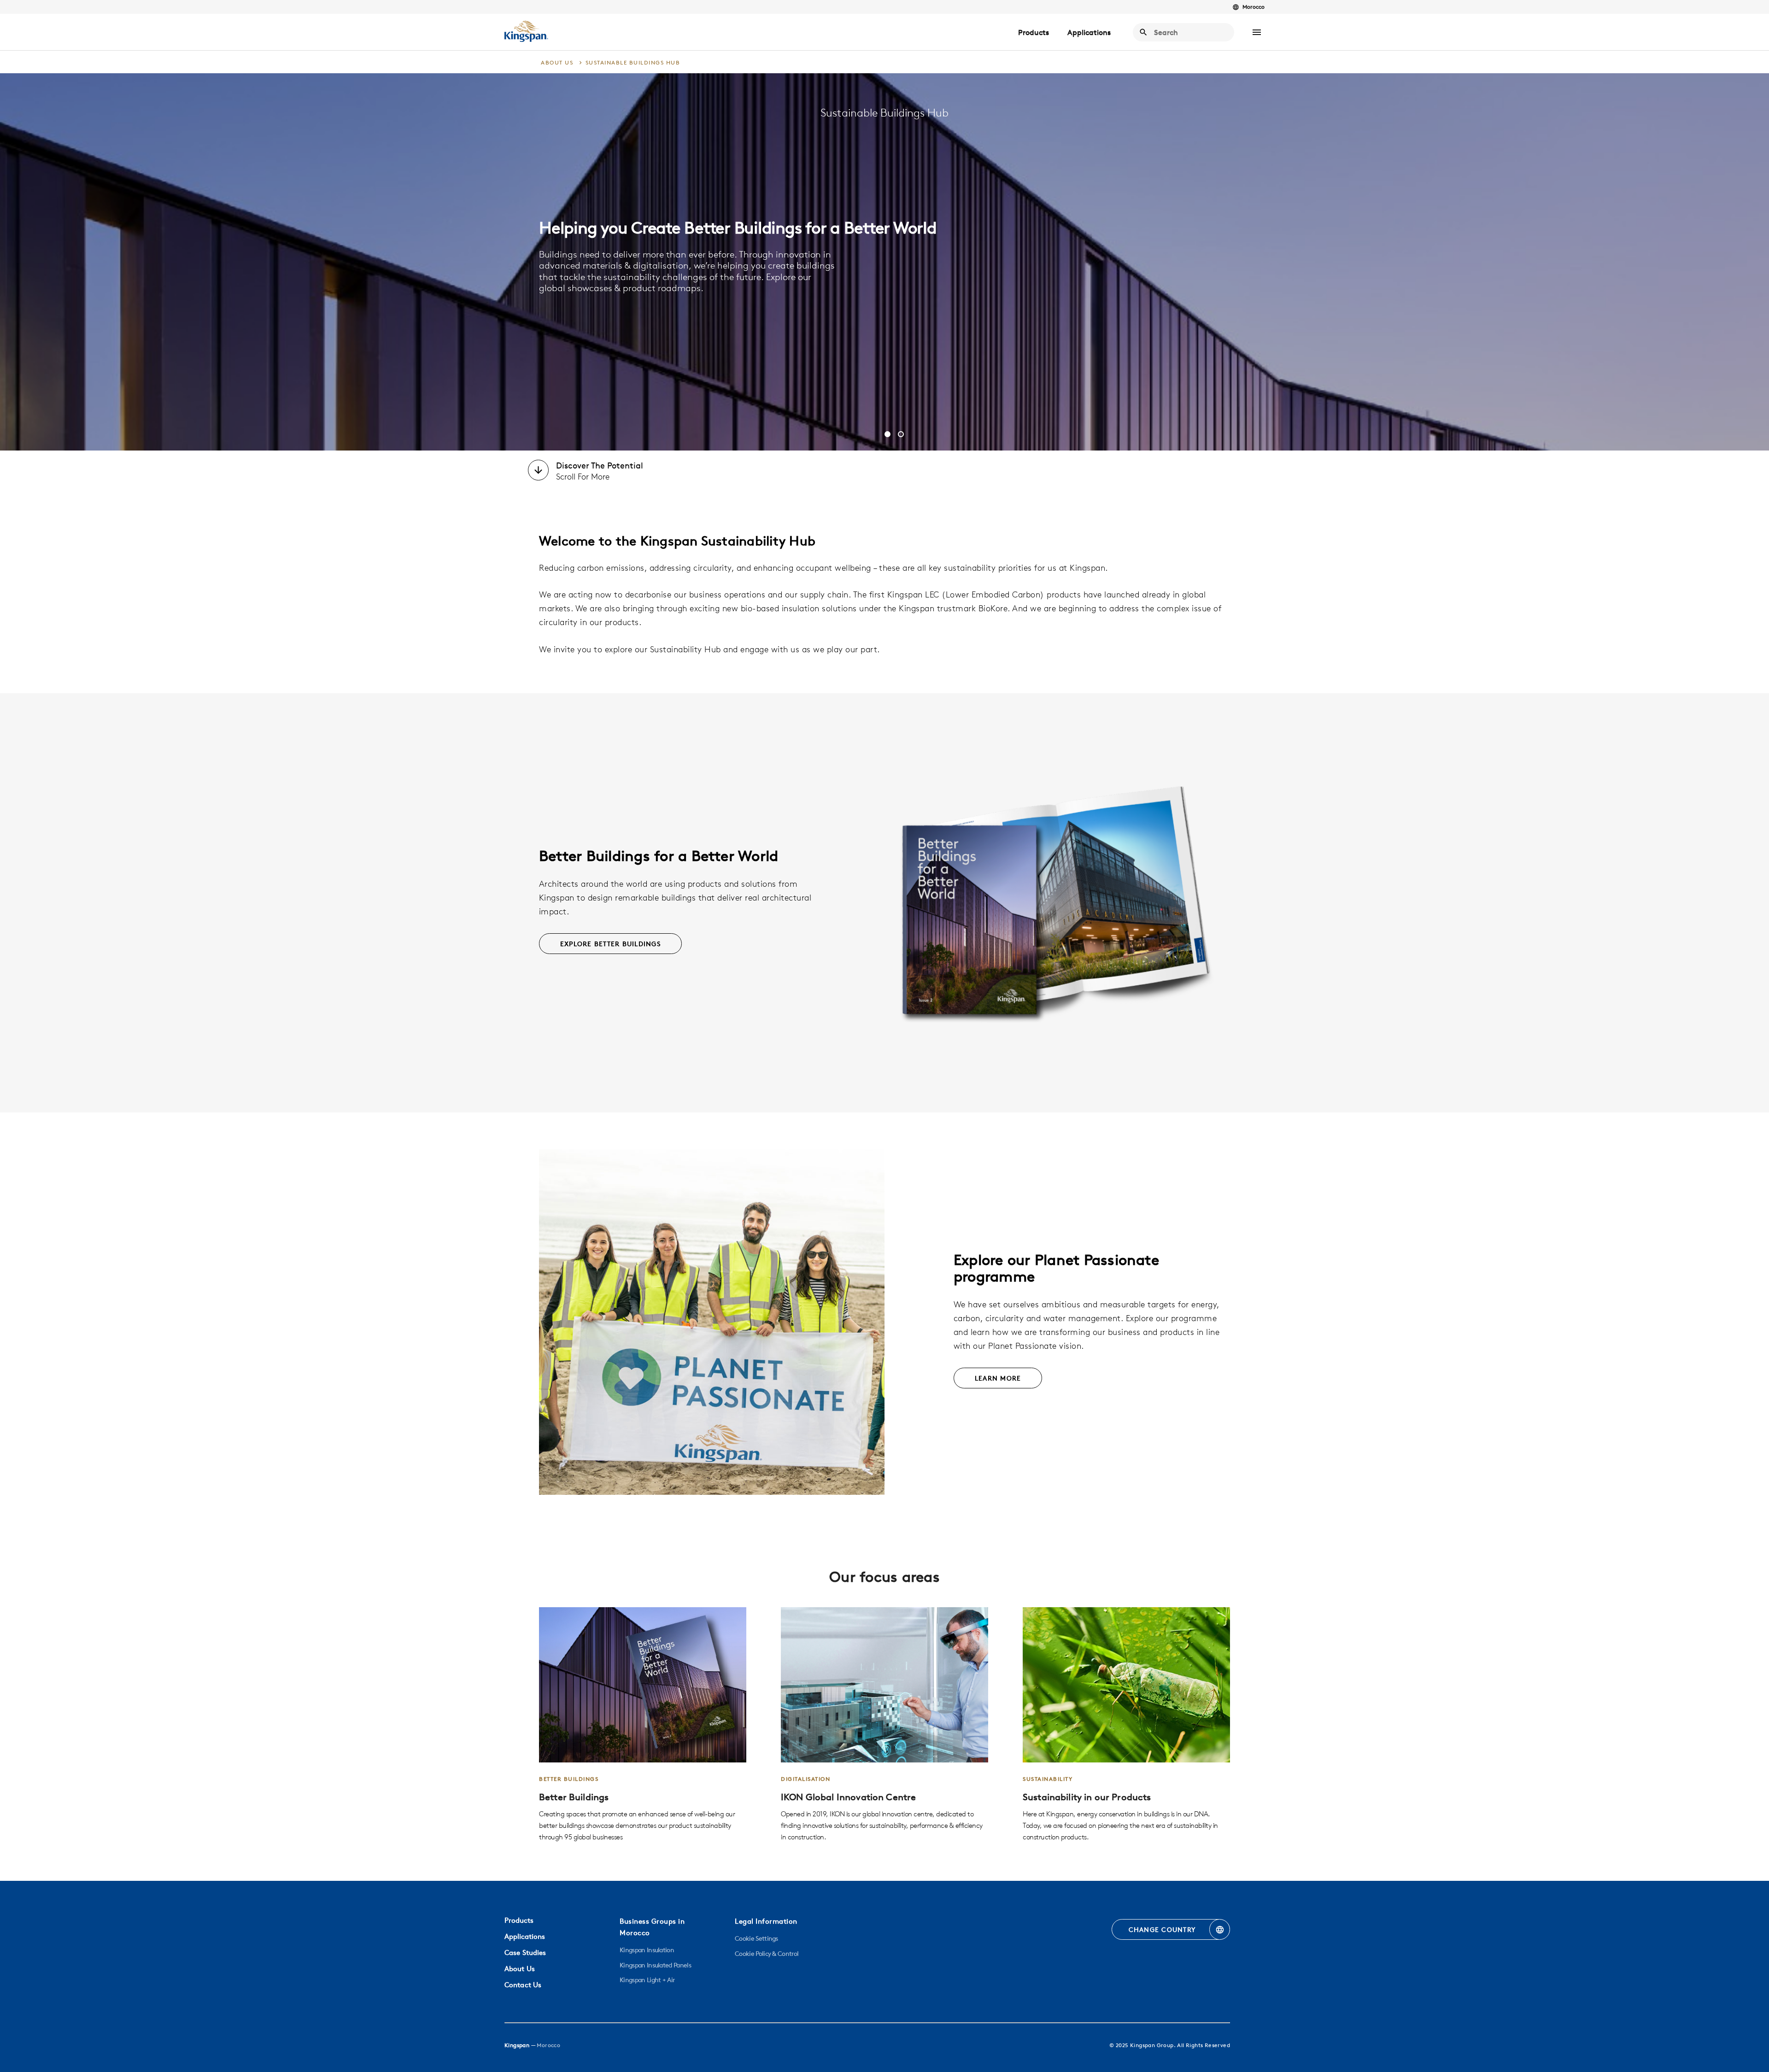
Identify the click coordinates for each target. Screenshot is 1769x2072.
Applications (1089, 32)
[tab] (887, 434)
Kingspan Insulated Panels (655, 1965)
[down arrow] (538, 471)
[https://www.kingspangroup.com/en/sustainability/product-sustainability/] (1126, 1725)
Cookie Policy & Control (767, 1954)
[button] (1257, 32)
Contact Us (523, 1985)
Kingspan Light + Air (647, 1980)
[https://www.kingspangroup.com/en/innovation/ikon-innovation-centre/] (884, 1725)
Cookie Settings (756, 1938)
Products (1034, 32)
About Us (520, 1969)
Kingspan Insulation (647, 1950)
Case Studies (525, 1952)
